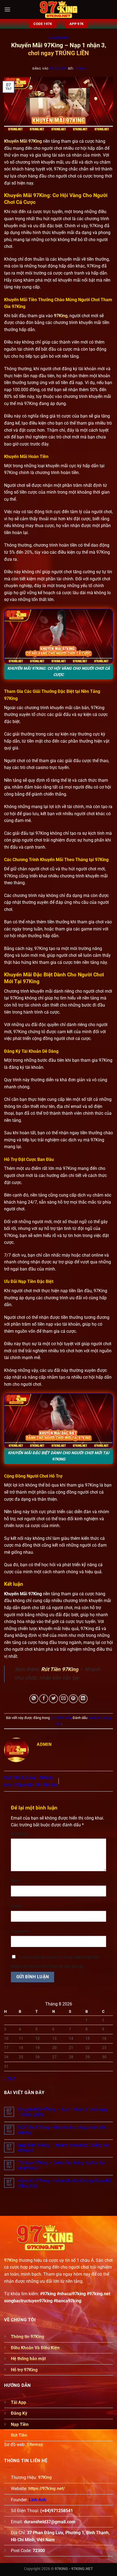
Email (17, 1906)
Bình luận (20, 1834)
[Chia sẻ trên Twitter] (53, 1699)
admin (79, 69)
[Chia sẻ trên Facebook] (44, 1699)
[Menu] (7, 9)
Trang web (20, 1931)
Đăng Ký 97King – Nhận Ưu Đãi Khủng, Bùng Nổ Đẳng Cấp (65, 2183)
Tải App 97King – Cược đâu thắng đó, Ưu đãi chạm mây (62, 2165)
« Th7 (10, 2079)
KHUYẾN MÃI (59, 38)
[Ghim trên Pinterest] (73, 1699)
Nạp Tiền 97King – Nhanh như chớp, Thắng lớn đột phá (64, 2148)
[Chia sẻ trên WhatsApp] (34, 1699)
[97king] (59, 10)
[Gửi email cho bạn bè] (64, 1699)
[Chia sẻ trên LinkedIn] (83, 1699)
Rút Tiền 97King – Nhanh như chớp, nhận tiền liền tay (62, 2130)
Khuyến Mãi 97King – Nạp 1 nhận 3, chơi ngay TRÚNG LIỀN (63, 2112)
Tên (15, 1881)
